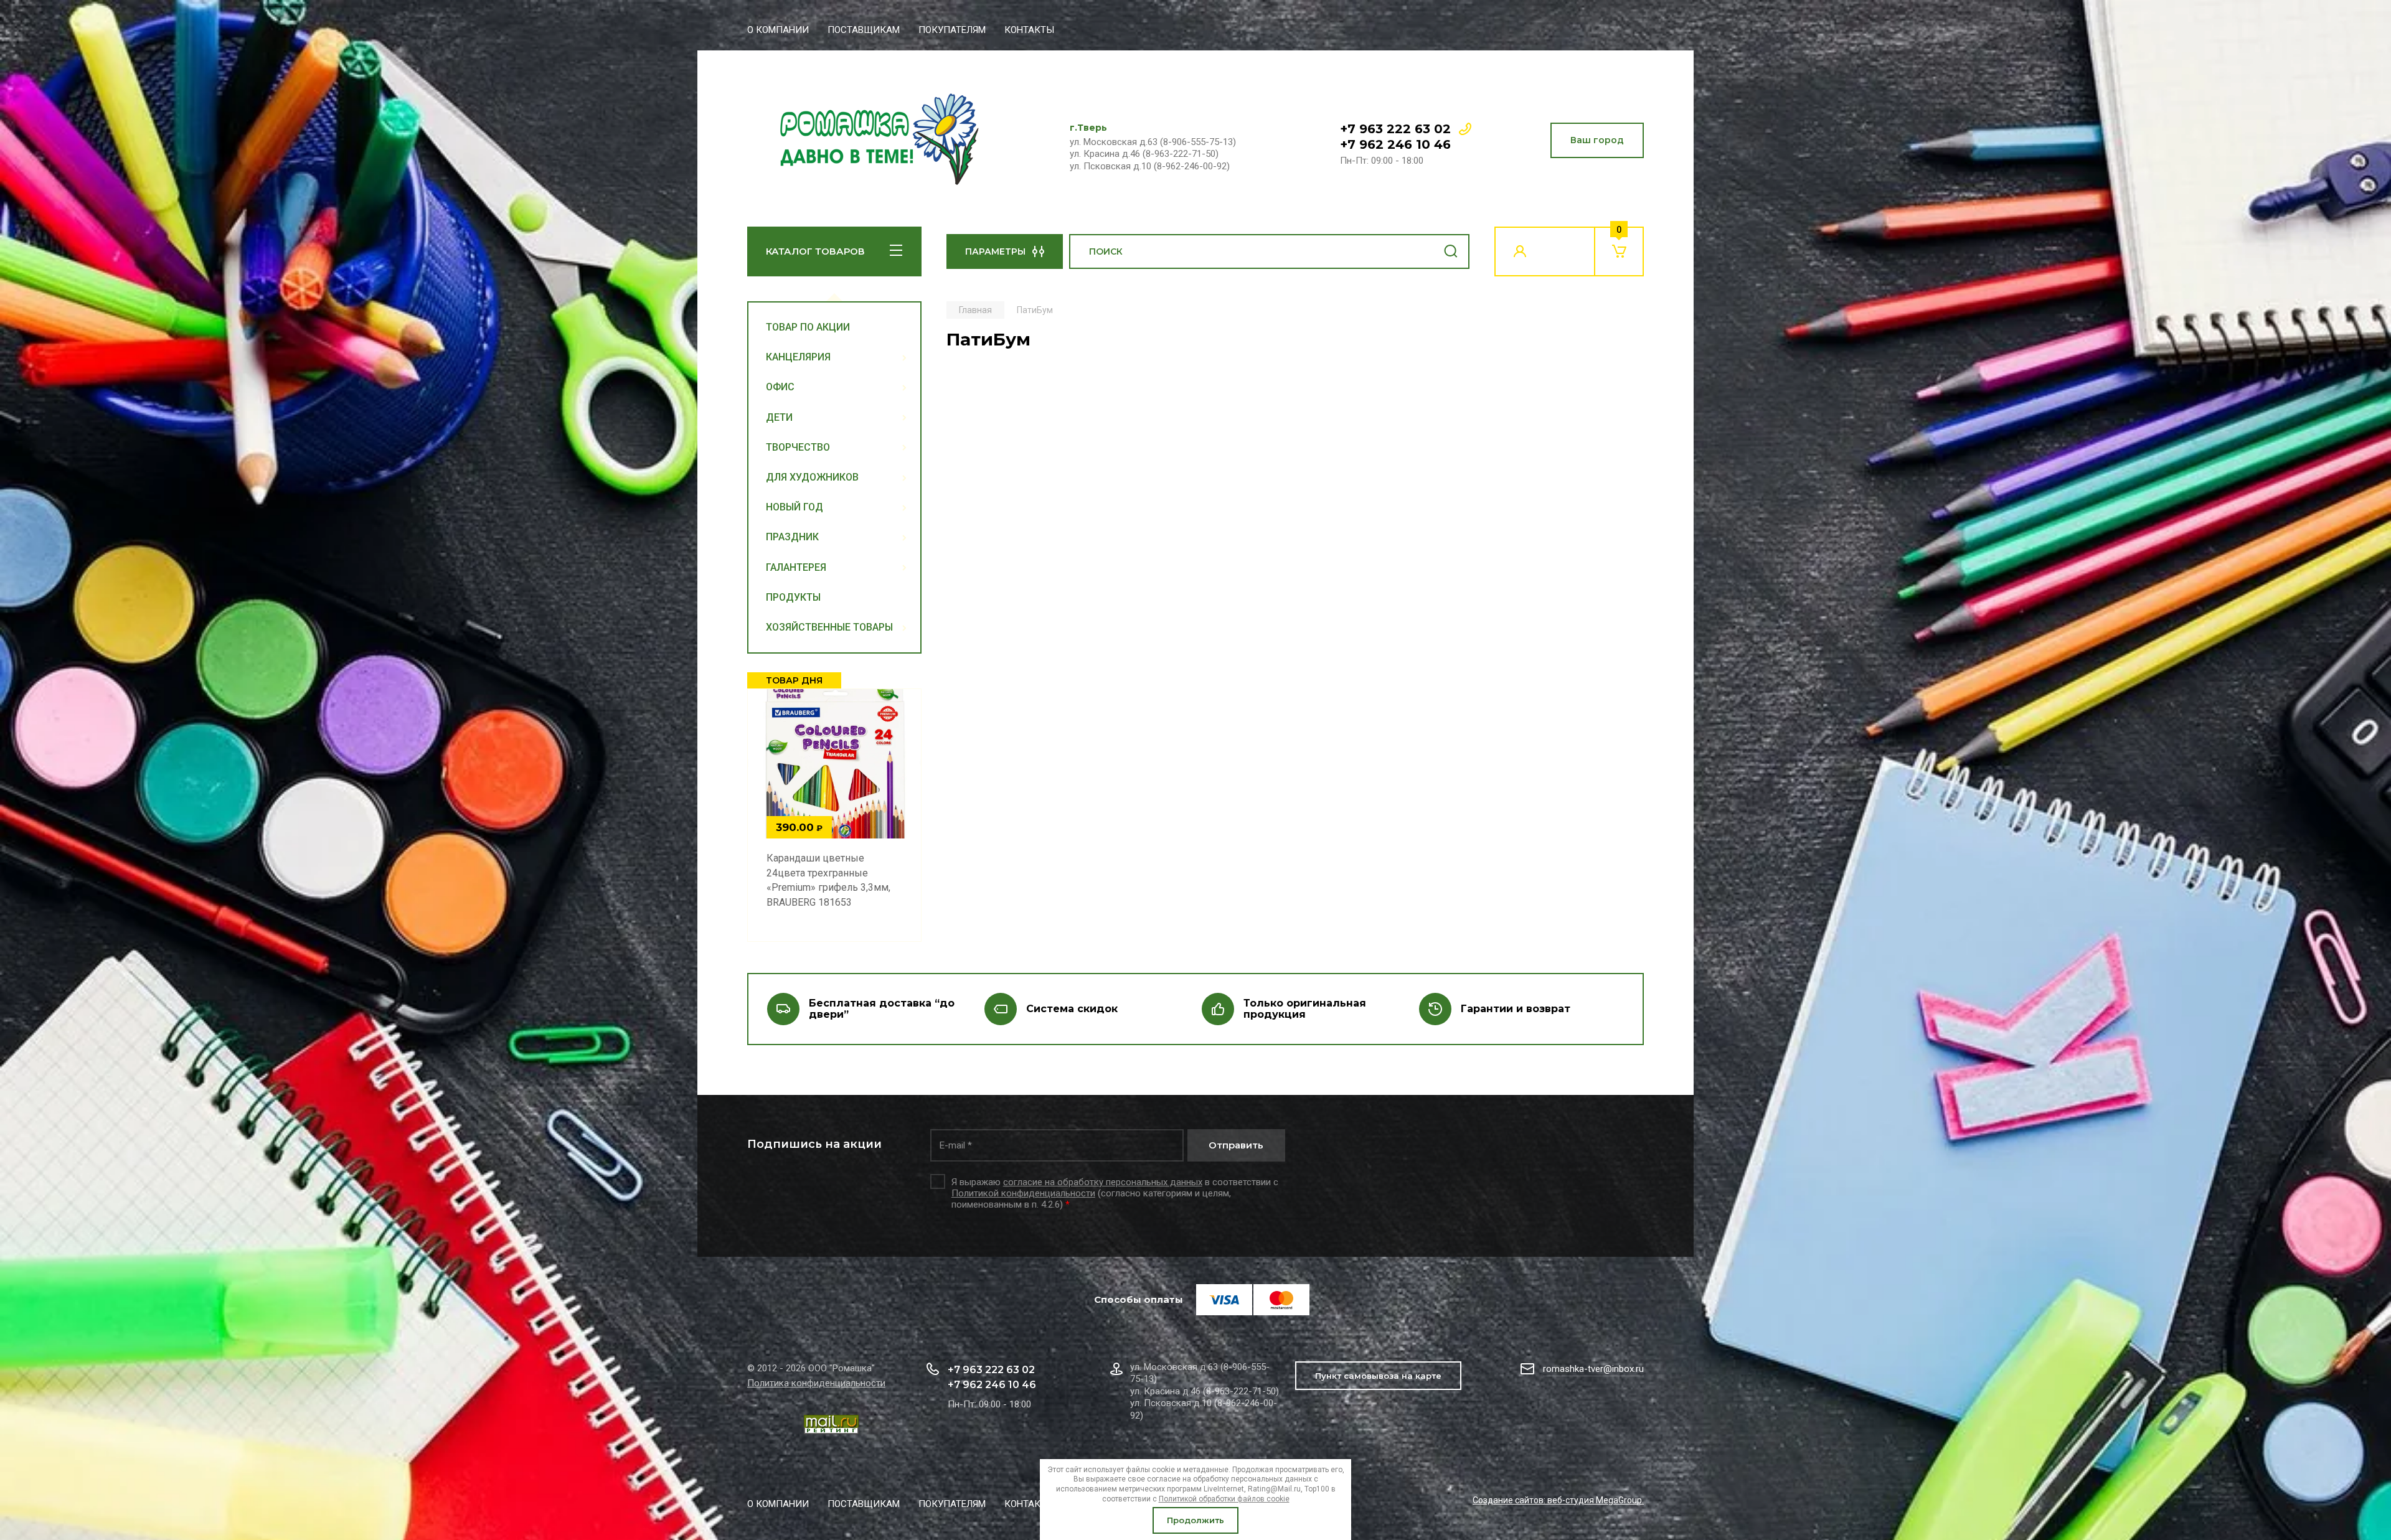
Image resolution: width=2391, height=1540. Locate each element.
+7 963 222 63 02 (1395, 129)
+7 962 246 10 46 (1395, 144)
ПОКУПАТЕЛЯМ (952, 30)
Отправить (1236, 1145)
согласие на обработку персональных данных (1103, 1182)
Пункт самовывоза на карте (1378, 1376)
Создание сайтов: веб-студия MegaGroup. (1558, 1500)
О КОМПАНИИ (778, 30)
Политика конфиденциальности (816, 1383)
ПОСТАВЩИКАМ (864, 30)
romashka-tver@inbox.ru (1593, 1369)
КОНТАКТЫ (1029, 30)
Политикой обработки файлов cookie (1224, 1499)
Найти (1451, 251)
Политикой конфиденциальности (1023, 1193)
